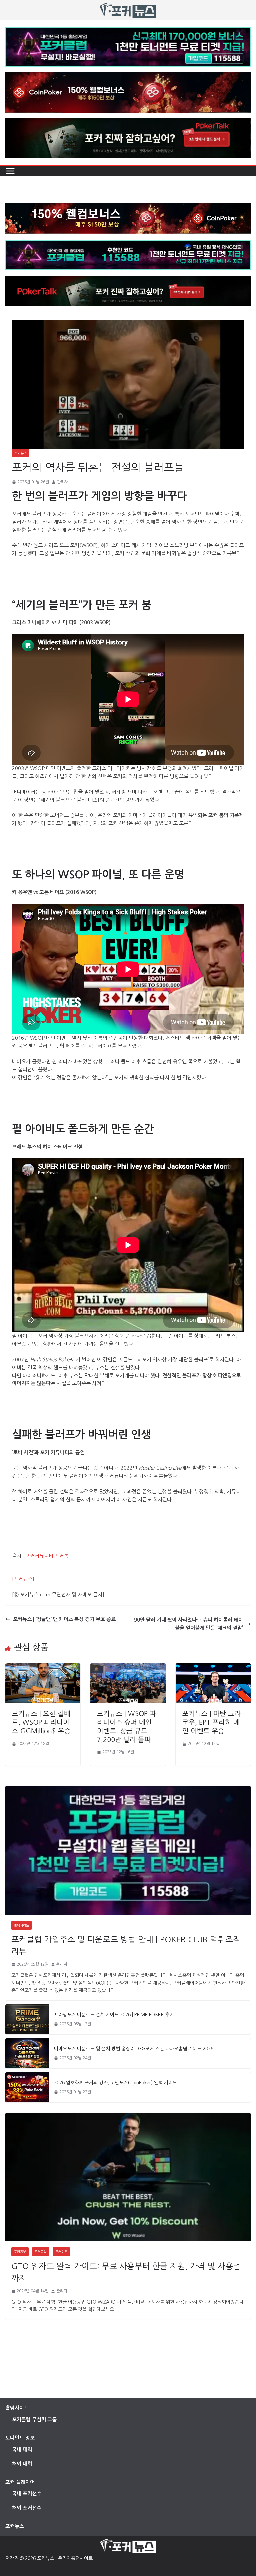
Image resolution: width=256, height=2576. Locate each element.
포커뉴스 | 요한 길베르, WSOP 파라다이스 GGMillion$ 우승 (41, 1722)
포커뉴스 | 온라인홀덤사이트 (65, 2558)
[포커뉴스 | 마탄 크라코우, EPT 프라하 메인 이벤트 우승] (213, 1667)
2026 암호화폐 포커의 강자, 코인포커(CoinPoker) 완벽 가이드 (115, 2083)
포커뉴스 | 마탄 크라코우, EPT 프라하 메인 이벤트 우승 (211, 1722)
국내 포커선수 (27, 2494)
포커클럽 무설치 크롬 (34, 2419)
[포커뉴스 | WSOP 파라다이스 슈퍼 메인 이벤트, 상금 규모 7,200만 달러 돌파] (128, 1667)
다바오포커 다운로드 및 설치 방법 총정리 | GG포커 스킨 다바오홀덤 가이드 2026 (134, 2049)
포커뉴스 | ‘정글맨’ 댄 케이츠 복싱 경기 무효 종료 (64, 1619)
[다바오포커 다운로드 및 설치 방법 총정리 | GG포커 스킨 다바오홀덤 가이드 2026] (27, 2053)
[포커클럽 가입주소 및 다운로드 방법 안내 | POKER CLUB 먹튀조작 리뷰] (128, 1850)
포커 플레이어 (20, 2482)
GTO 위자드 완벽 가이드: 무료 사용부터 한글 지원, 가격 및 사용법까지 (126, 2272)
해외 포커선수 (27, 2508)
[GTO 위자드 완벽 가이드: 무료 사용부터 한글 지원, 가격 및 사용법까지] (128, 2177)
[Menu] (10, 171)
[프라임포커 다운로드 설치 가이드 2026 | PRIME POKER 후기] (27, 2019)
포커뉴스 (21, 453)
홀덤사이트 (21, 1925)
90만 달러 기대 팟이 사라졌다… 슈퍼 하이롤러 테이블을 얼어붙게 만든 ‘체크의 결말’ (188, 1624)
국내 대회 (22, 2449)
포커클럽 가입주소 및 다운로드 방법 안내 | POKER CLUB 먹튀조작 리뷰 (126, 1945)
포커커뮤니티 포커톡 (47, 1556)
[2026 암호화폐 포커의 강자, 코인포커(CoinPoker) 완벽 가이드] (27, 2087)
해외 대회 (22, 2464)
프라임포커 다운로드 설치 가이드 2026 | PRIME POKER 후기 (114, 2015)
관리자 (62, 482)
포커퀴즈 (61, 2252)
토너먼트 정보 (20, 2438)
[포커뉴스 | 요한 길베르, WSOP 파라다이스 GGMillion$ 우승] (43, 1667)
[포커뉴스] (23, 1579)
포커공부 (20, 2252)
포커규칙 (41, 2252)
